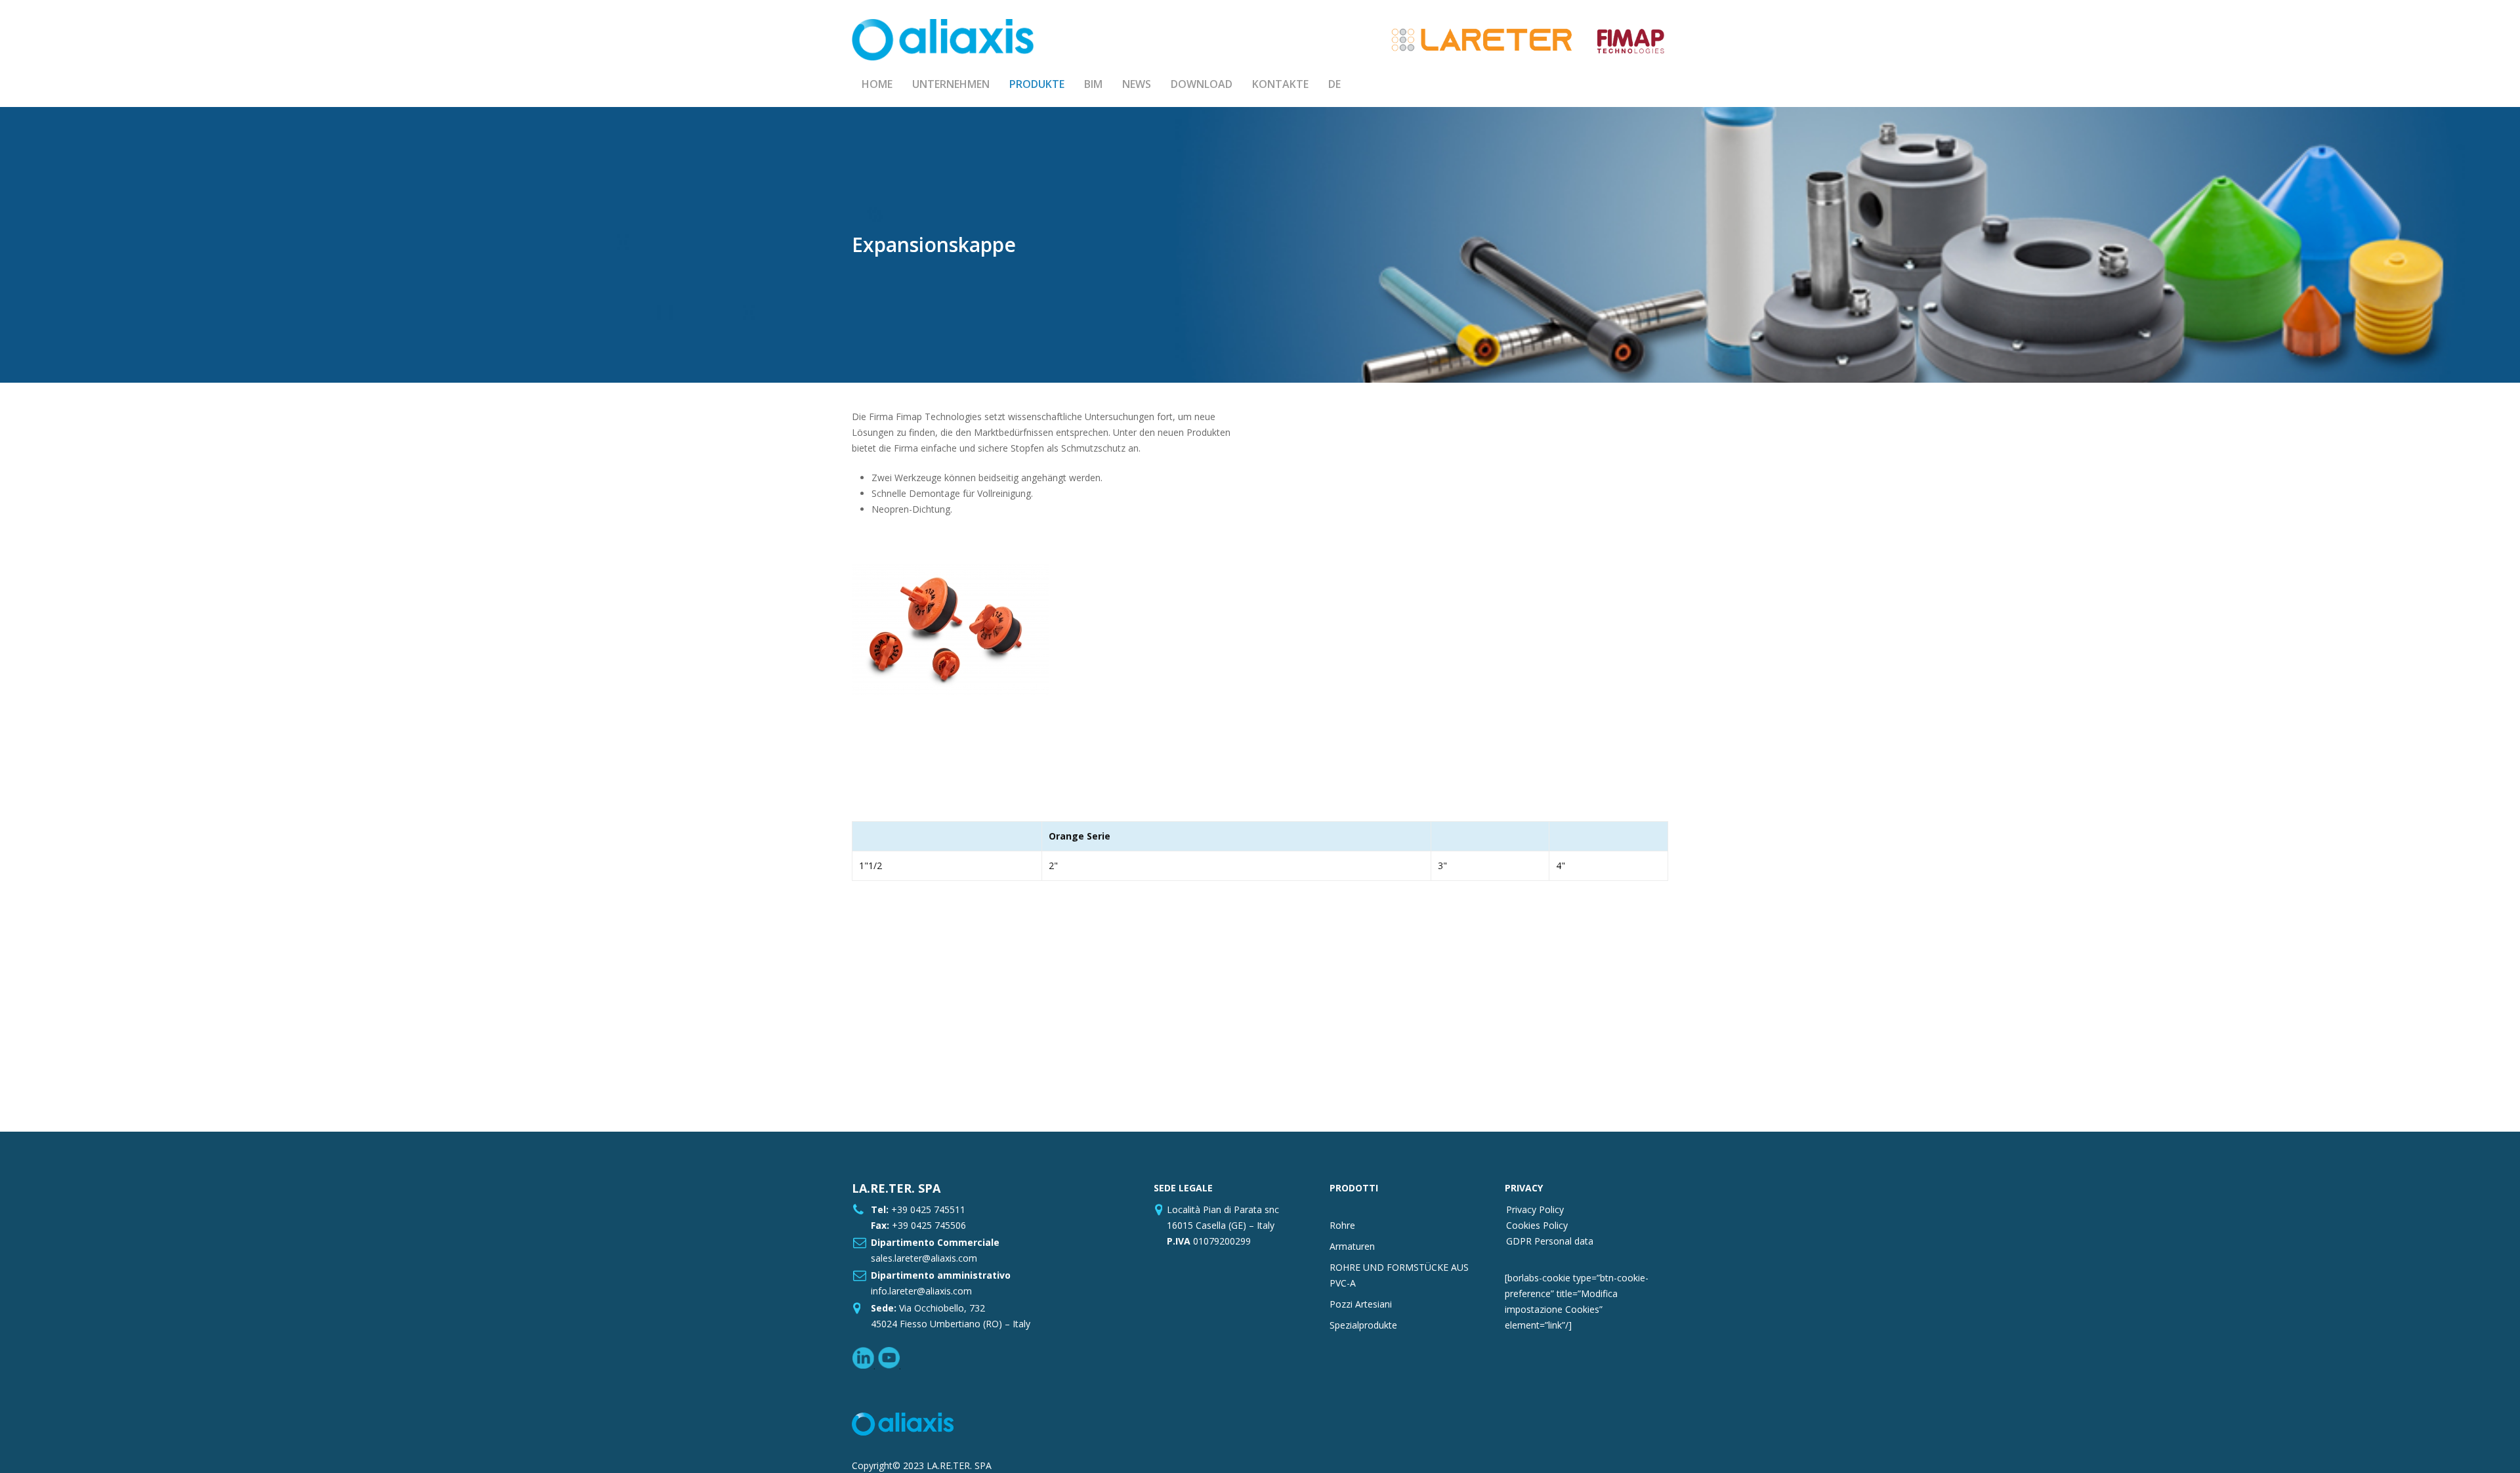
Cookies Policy (1537, 1225)
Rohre (1342, 1225)
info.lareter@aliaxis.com (921, 1291)
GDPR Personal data (1550, 1241)
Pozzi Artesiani (1361, 1304)
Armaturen (1352, 1246)
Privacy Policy (1535, 1209)
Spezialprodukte (1363, 1325)
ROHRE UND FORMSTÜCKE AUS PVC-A (1399, 1275)
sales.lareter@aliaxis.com (924, 1258)
